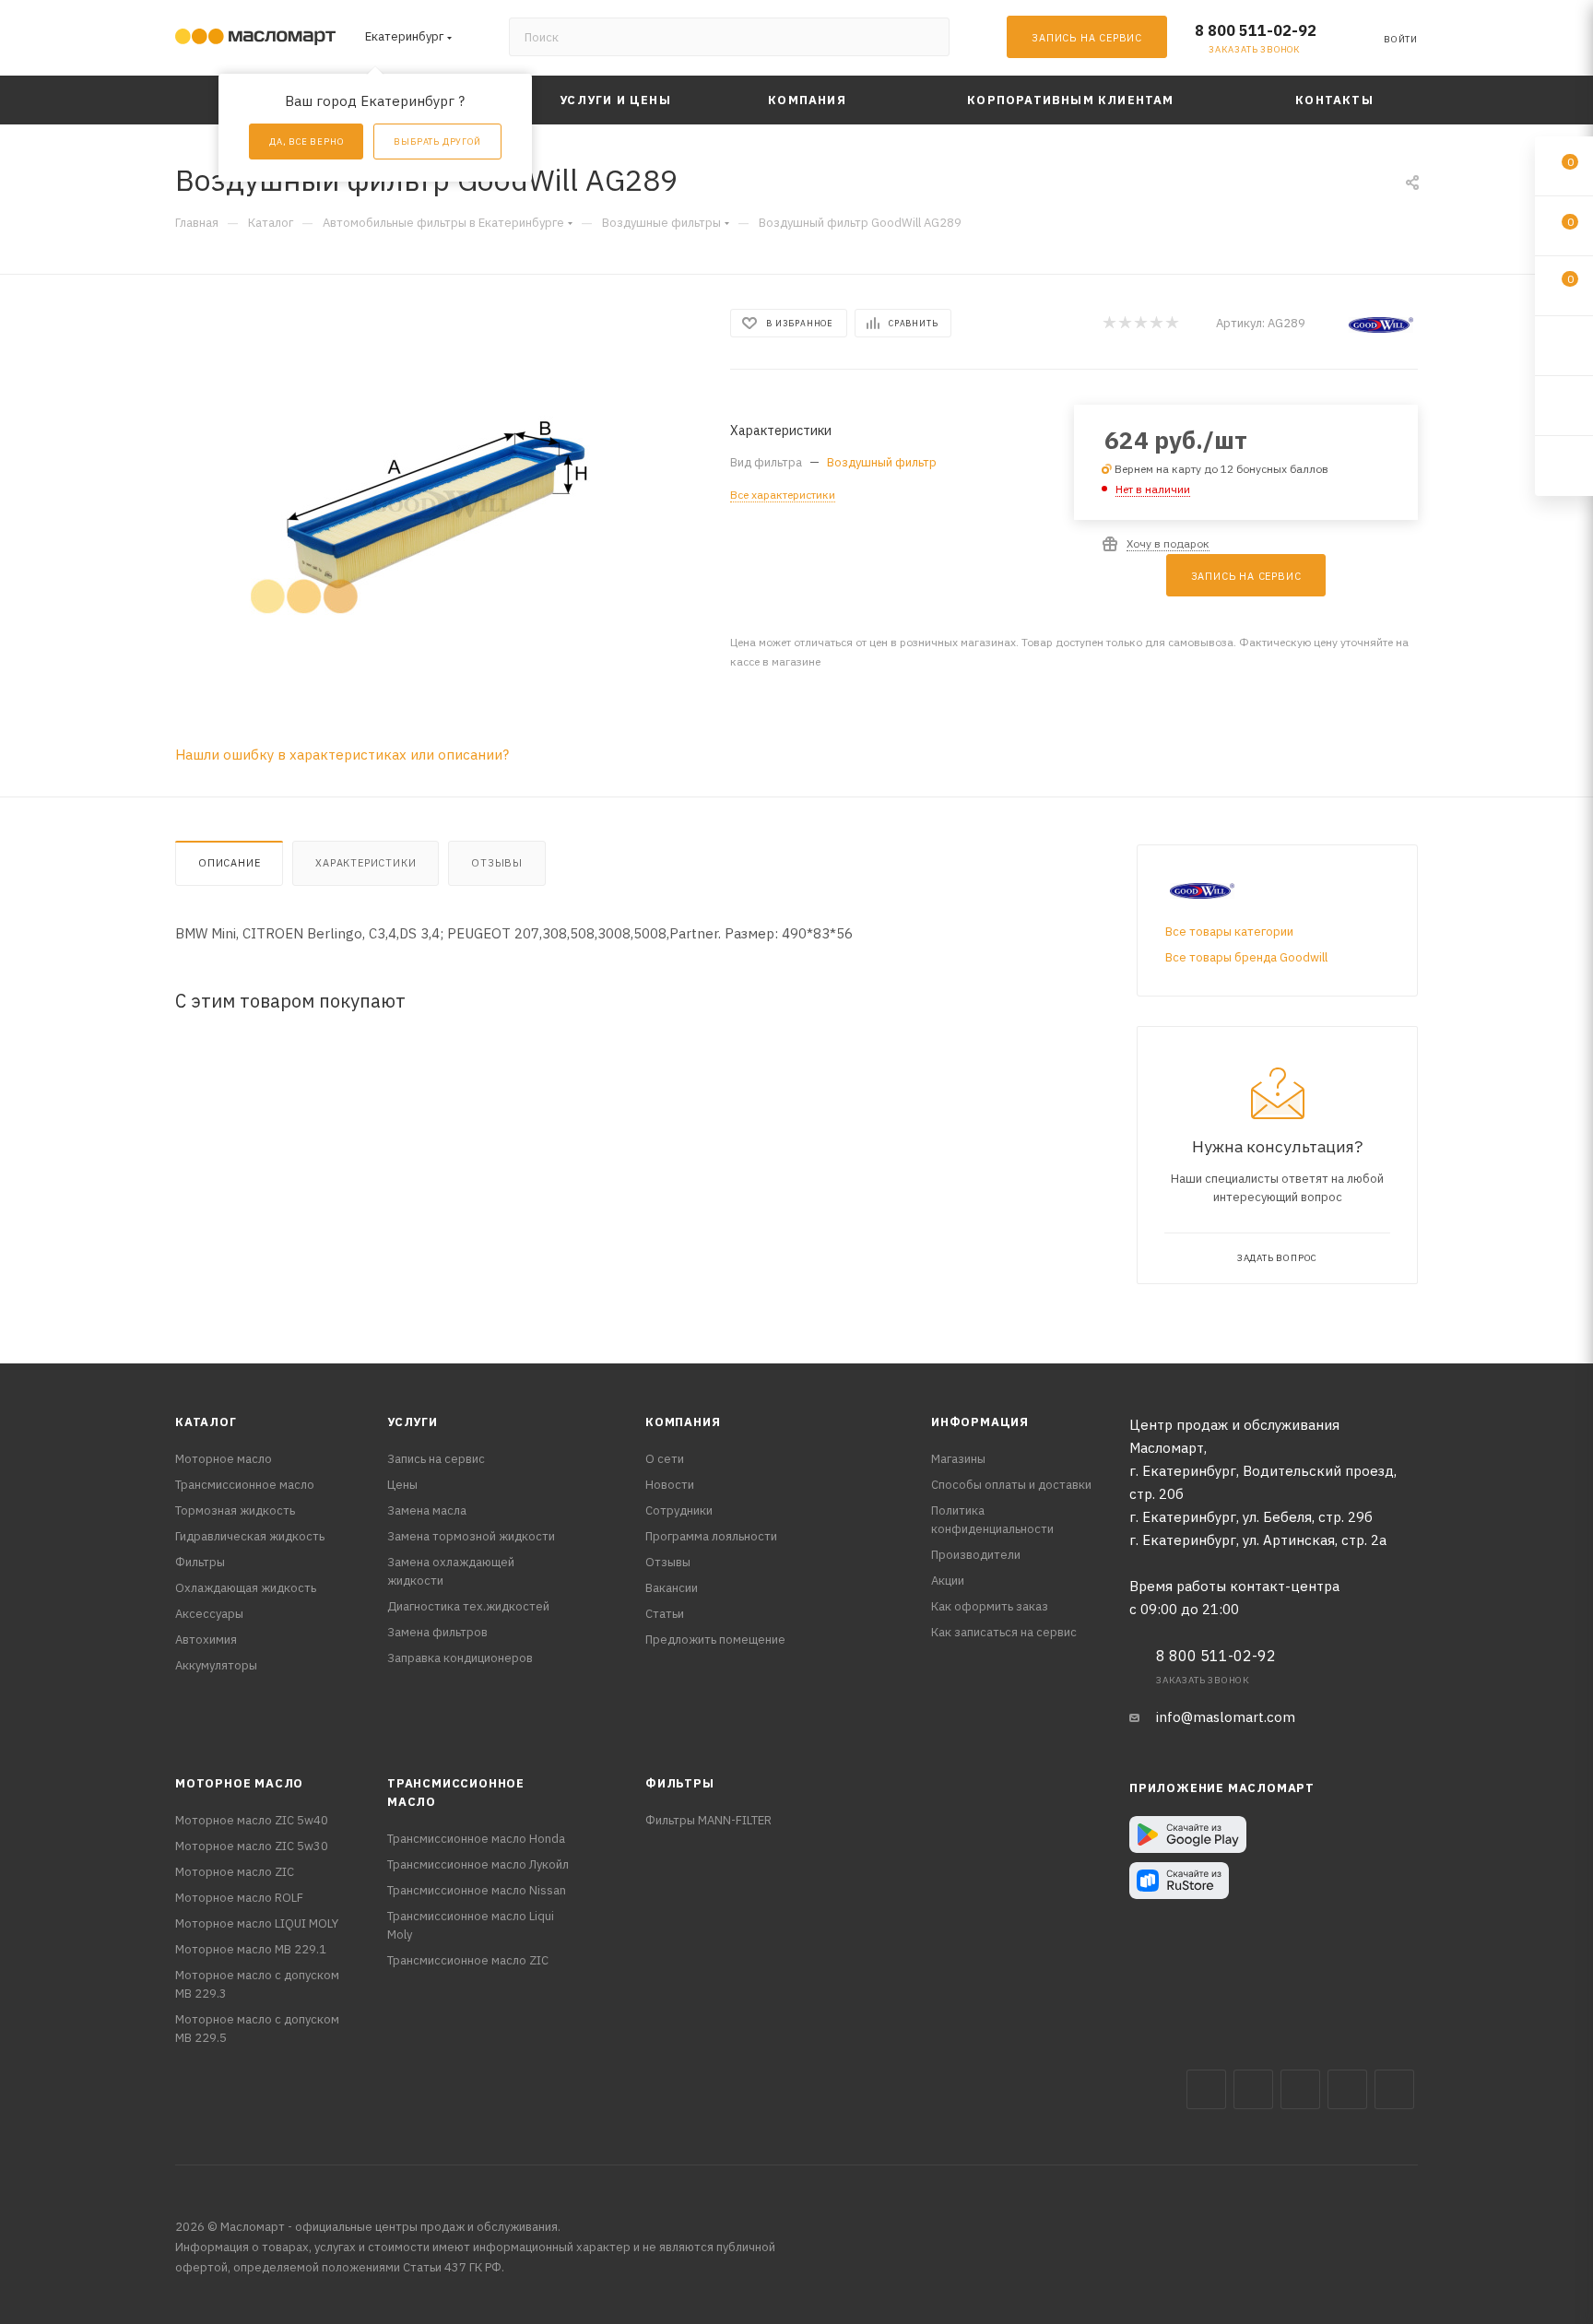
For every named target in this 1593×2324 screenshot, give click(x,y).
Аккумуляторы (216, 1665)
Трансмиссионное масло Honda (476, 1839)
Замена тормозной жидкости (471, 1536)
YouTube (1347, 2089)
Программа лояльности (711, 1536)
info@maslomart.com (1226, 1717)
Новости (670, 1485)
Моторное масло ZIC (235, 1872)
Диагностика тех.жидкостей (468, 1606)
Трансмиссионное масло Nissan (477, 1890)
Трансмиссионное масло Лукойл (478, 1864)
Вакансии (672, 1588)
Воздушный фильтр (882, 462)
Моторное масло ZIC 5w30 (252, 1846)
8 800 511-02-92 (1256, 30)
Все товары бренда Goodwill (1246, 957)
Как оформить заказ (990, 1606)
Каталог (206, 1422)
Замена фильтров (437, 1632)
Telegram (1300, 2089)
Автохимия (206, 1640)
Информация (980, 1422)
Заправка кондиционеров (460, 1658)
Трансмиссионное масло (245, 1485)
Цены (402, 1485)
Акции (948, 1581)
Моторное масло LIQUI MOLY (257, 1923)
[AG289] (436, 513)
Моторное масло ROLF (239, 1898)
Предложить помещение (715, 1640)
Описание (229, 863)
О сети (665, 1459)
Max (1253, 2089)
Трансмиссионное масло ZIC (468, 1960)
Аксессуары (209, 1614)
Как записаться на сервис (1004, 1632)
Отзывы (497, 863)
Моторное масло (224, 1459)
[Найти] (927, 37)
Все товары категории (1229, 932)
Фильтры (200, 1562)
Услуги (413, 1422)
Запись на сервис (436, 1459)
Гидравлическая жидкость (250, 1536)
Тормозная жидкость (235, 1510)
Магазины (958, 1459)
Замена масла (427, 1510)
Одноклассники (1394, 2089)
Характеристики (366, 863)
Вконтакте (1206, 2089)
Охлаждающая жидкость (246, 1588)
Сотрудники (679, 1510)
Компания (683, 1422)
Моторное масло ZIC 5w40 (252, 1820)
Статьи (665, 1614)
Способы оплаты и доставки (1011, 1485)
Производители (976, 1555)
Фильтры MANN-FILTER (708, 1820)
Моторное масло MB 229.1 (251, 1949)
